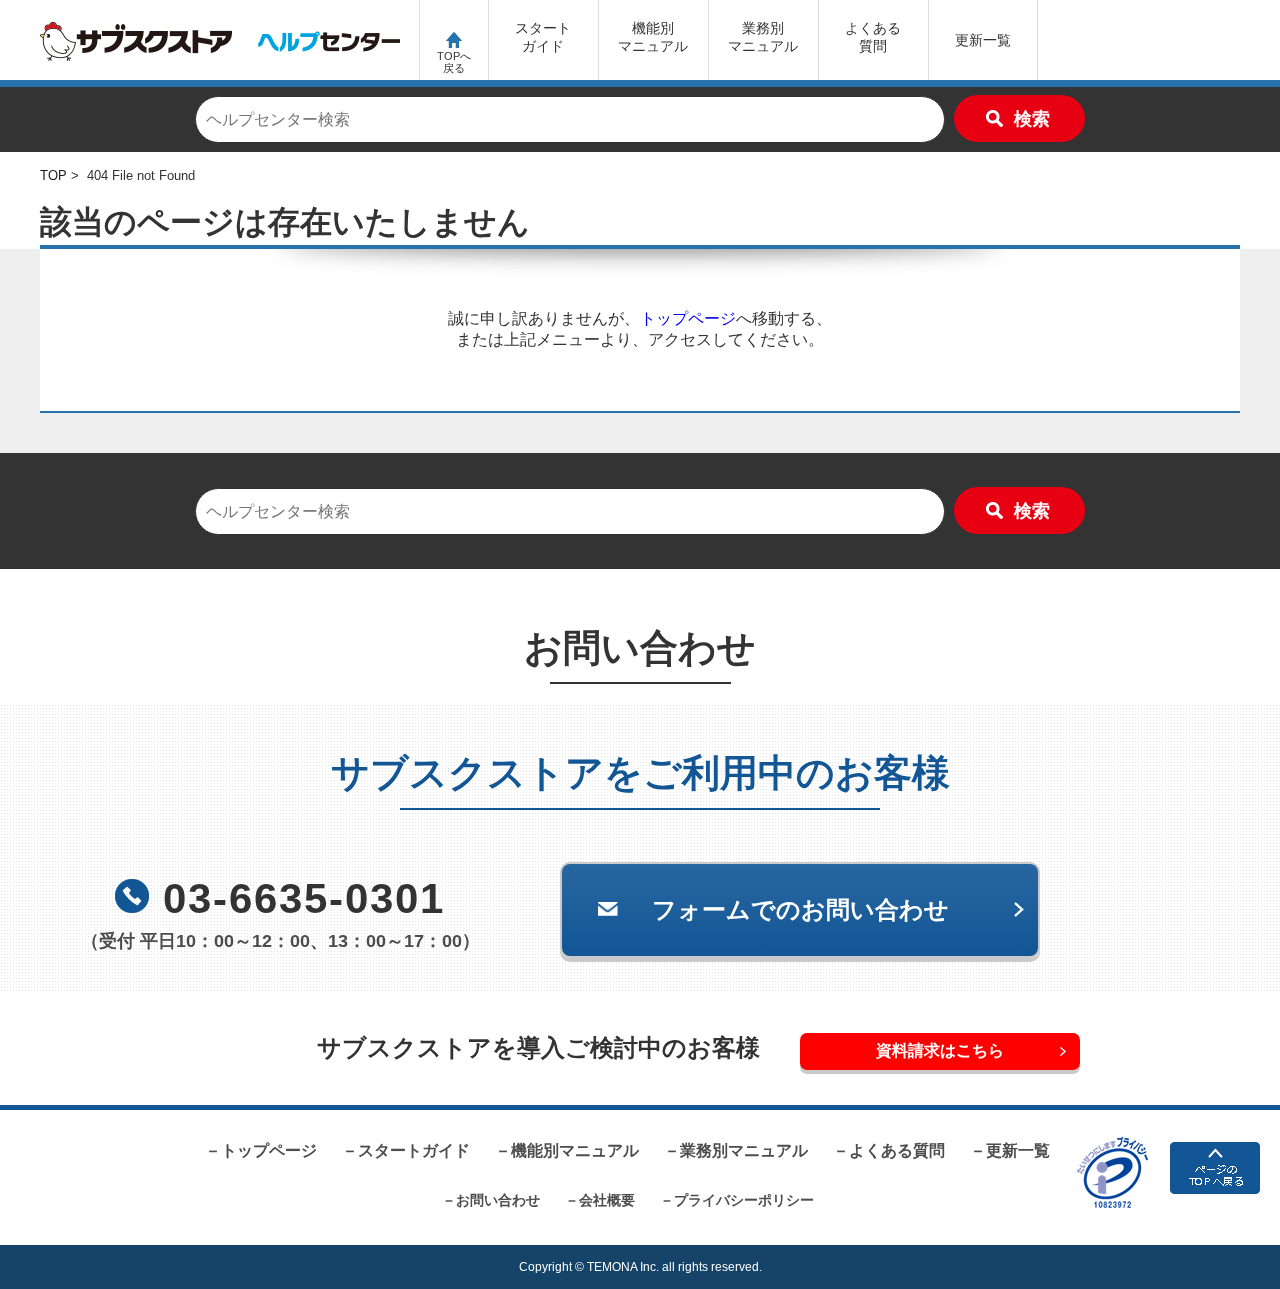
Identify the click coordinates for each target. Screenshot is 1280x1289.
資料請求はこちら (940, 1050)
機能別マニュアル (575, 1150)
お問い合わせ (498, 1200)
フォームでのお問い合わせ (800, 909)
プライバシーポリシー (744, 1200)
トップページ (688, 318)
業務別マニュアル (744, 1150)
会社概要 (607, 1200)
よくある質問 (873, 37)
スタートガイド (543, 37)
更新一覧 (983, 40)
